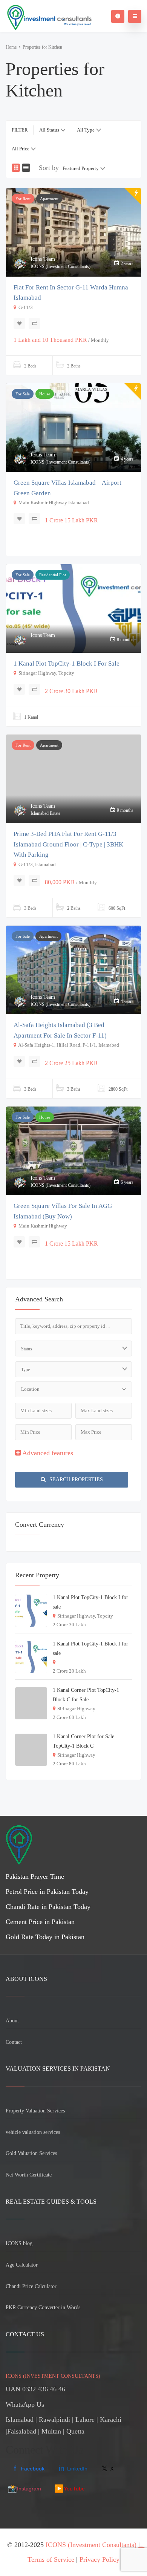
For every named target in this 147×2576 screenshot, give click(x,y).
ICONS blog (19, 2243)
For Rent (23, 199)
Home (11, 47)
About (12, 2021)
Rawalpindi (54, 2420)
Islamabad (20, 2420)
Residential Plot (53, 575)
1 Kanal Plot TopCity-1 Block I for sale (67, 664)
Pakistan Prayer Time (35, 1877)
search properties (75, 1479)
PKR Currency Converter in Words (43, 2307)
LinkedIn (73, 2469)
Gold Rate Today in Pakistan (45, 1937)
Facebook (29, 2469)
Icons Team (43, 259)
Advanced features (47, 1453)
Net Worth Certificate (29, 2175)
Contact (14, 2042)
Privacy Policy (100, 2559)
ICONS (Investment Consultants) (91, 2545)
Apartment (49, 199)
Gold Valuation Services (31, 2153)
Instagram (24, 2489)
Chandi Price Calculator (31, 2286)
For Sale (23, 394)
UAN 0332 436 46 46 (35, 2389)
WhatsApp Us (25, 2405)
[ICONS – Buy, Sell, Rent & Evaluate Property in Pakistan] (49, 16)
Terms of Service (51, 2559)
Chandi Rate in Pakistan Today (48, 1907)
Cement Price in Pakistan (40, 1922)
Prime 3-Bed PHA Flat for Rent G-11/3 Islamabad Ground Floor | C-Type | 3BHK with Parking (68, 844)
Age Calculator (22, 2265)
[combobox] (52, 130)
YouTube (70, 2489)
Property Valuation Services (35, 2111)
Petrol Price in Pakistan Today (47, 1892)
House (45, 394)
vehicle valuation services (33, 2132)
